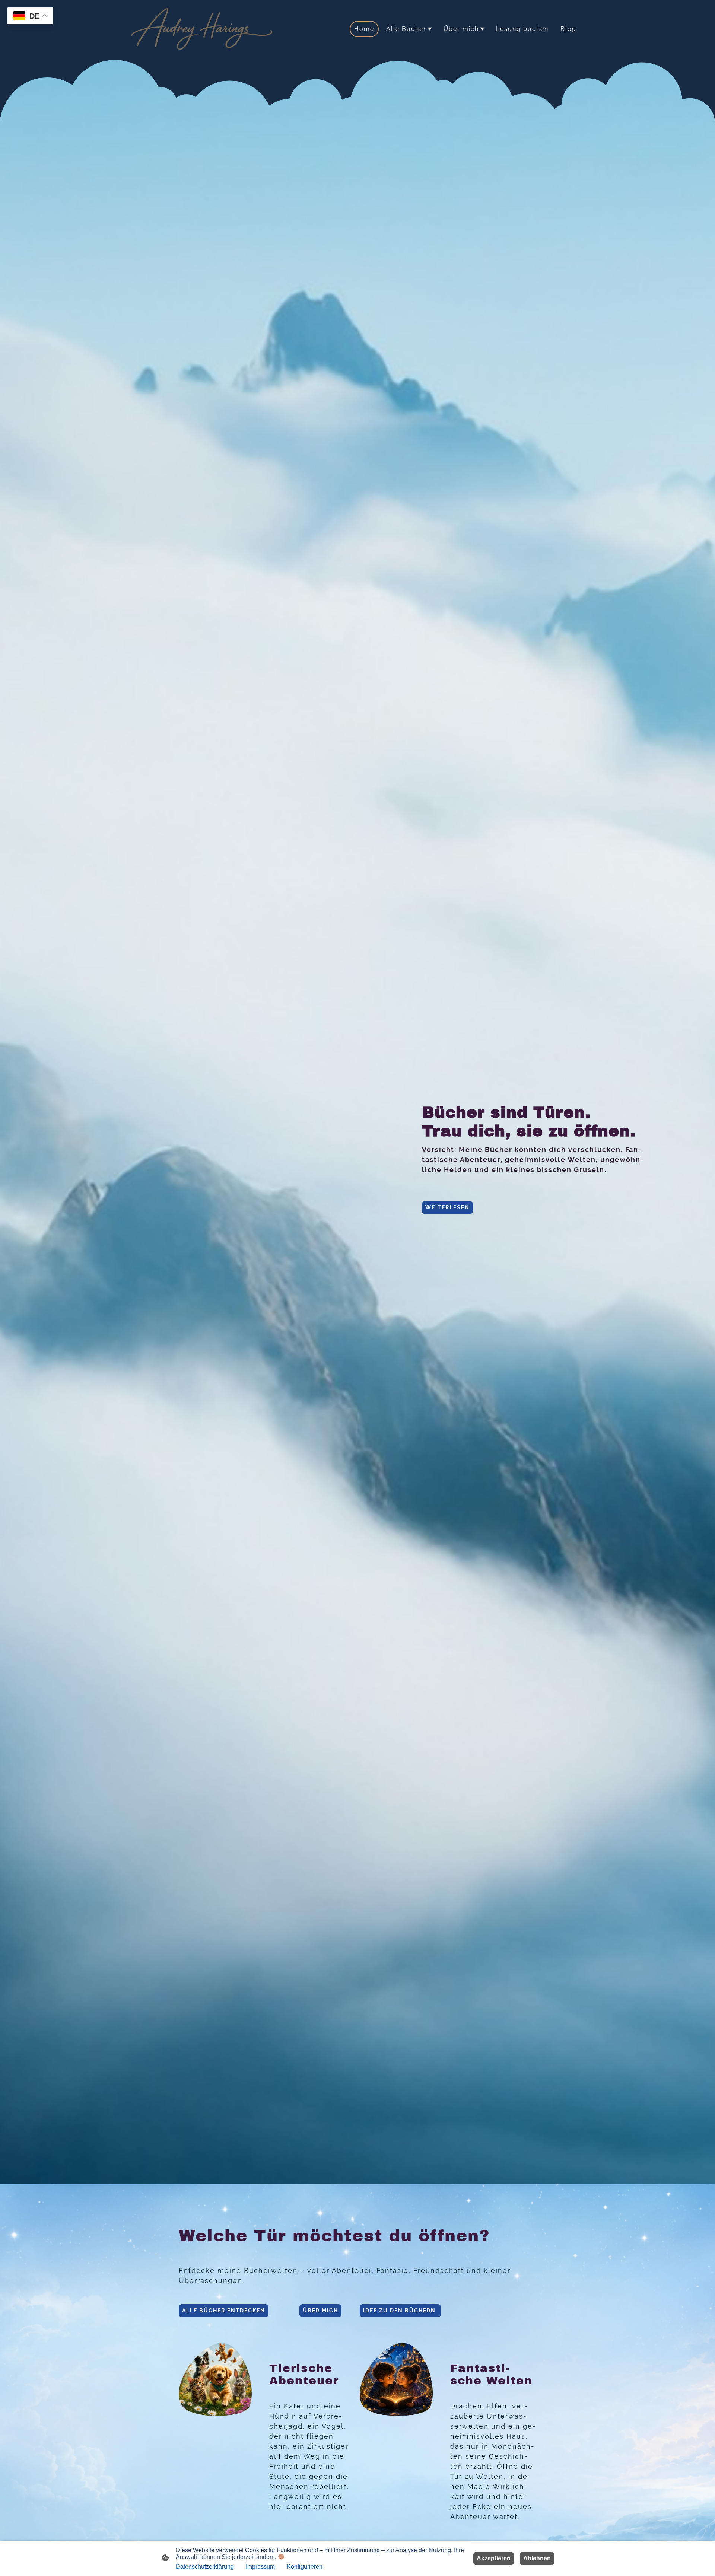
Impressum (260, 2567)
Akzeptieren (494, 2558)
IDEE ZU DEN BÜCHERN (400, 2311)
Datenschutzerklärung (205, 2567)
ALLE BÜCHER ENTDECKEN (224, 2311)
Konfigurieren (305, 2567)
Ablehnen (537, 2558)
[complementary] (30, 17)
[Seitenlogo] (203, 29)
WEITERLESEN (447, 1207)
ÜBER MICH (320, 2311)
